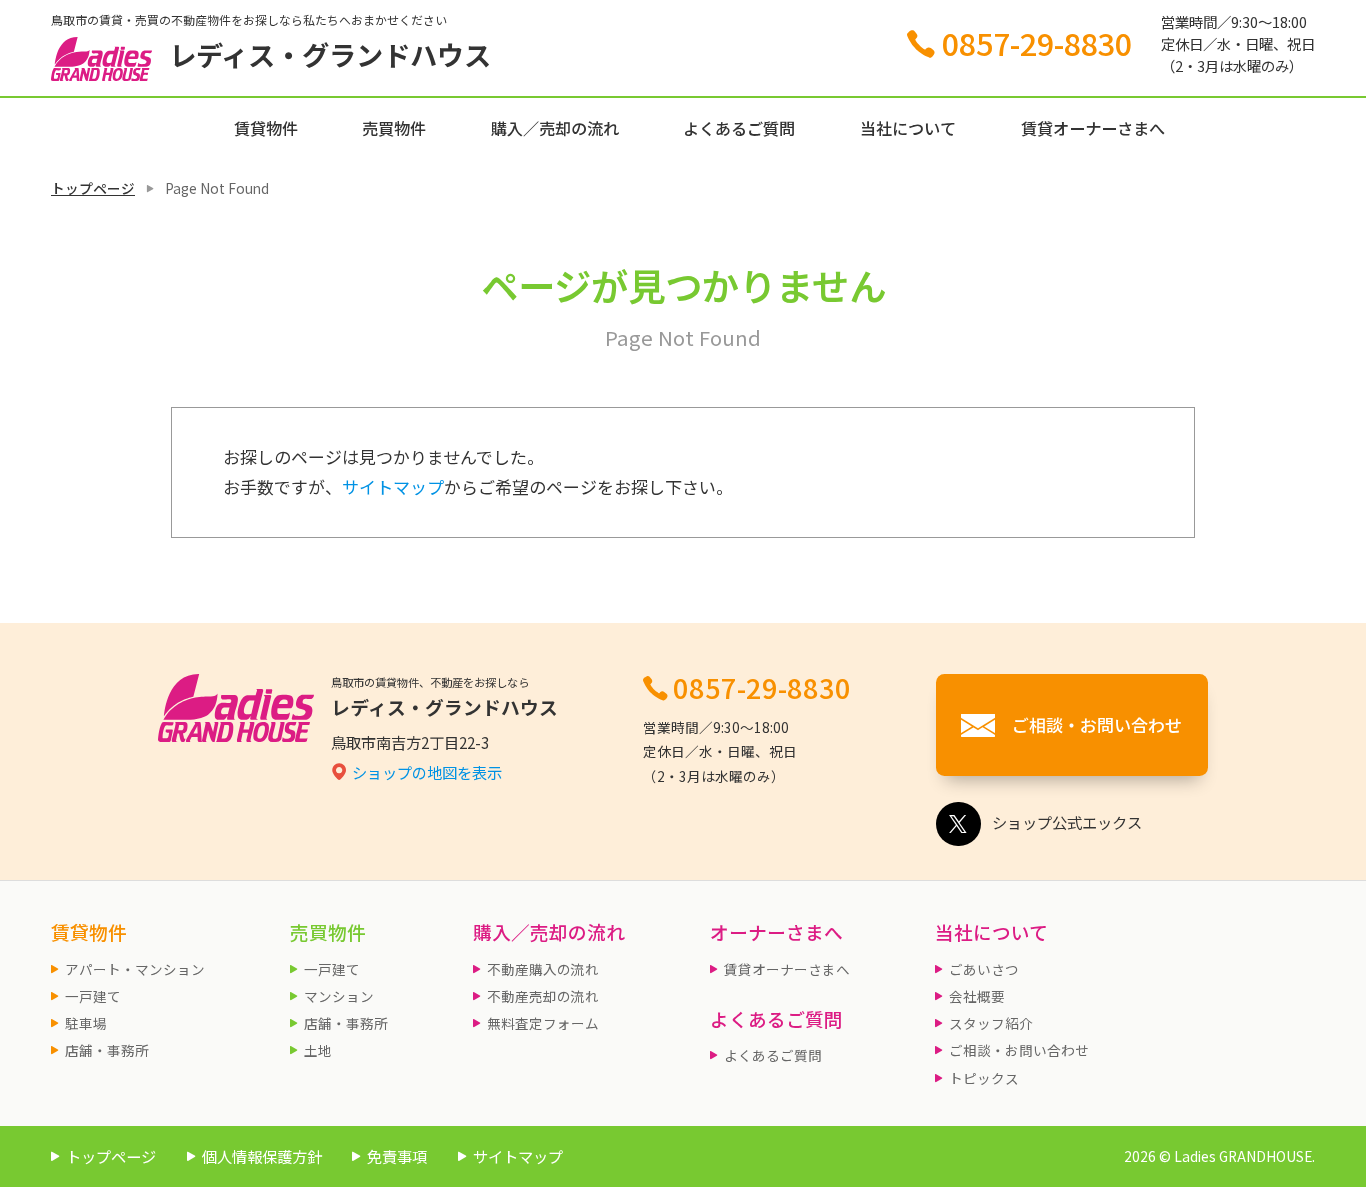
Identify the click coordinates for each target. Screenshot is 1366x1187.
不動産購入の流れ (543, 969)
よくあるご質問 (739, 128)
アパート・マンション (135, 969)
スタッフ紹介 (991, 1023)
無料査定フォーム (543, 1023)
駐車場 (86, 1023)
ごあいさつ (984, 969)
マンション (339, 996)
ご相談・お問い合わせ (1019, 1050)
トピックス (984, 1078)
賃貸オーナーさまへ (1093, 128)
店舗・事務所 (107, 1050)
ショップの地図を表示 (427, 772)
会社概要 (977, 996)
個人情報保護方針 (262, 1156)
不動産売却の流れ (543, 996)
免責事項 (397, 1156)
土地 (318, 1050)
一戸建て (93, 996)
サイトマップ (393, 486)
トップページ (93, 188)
